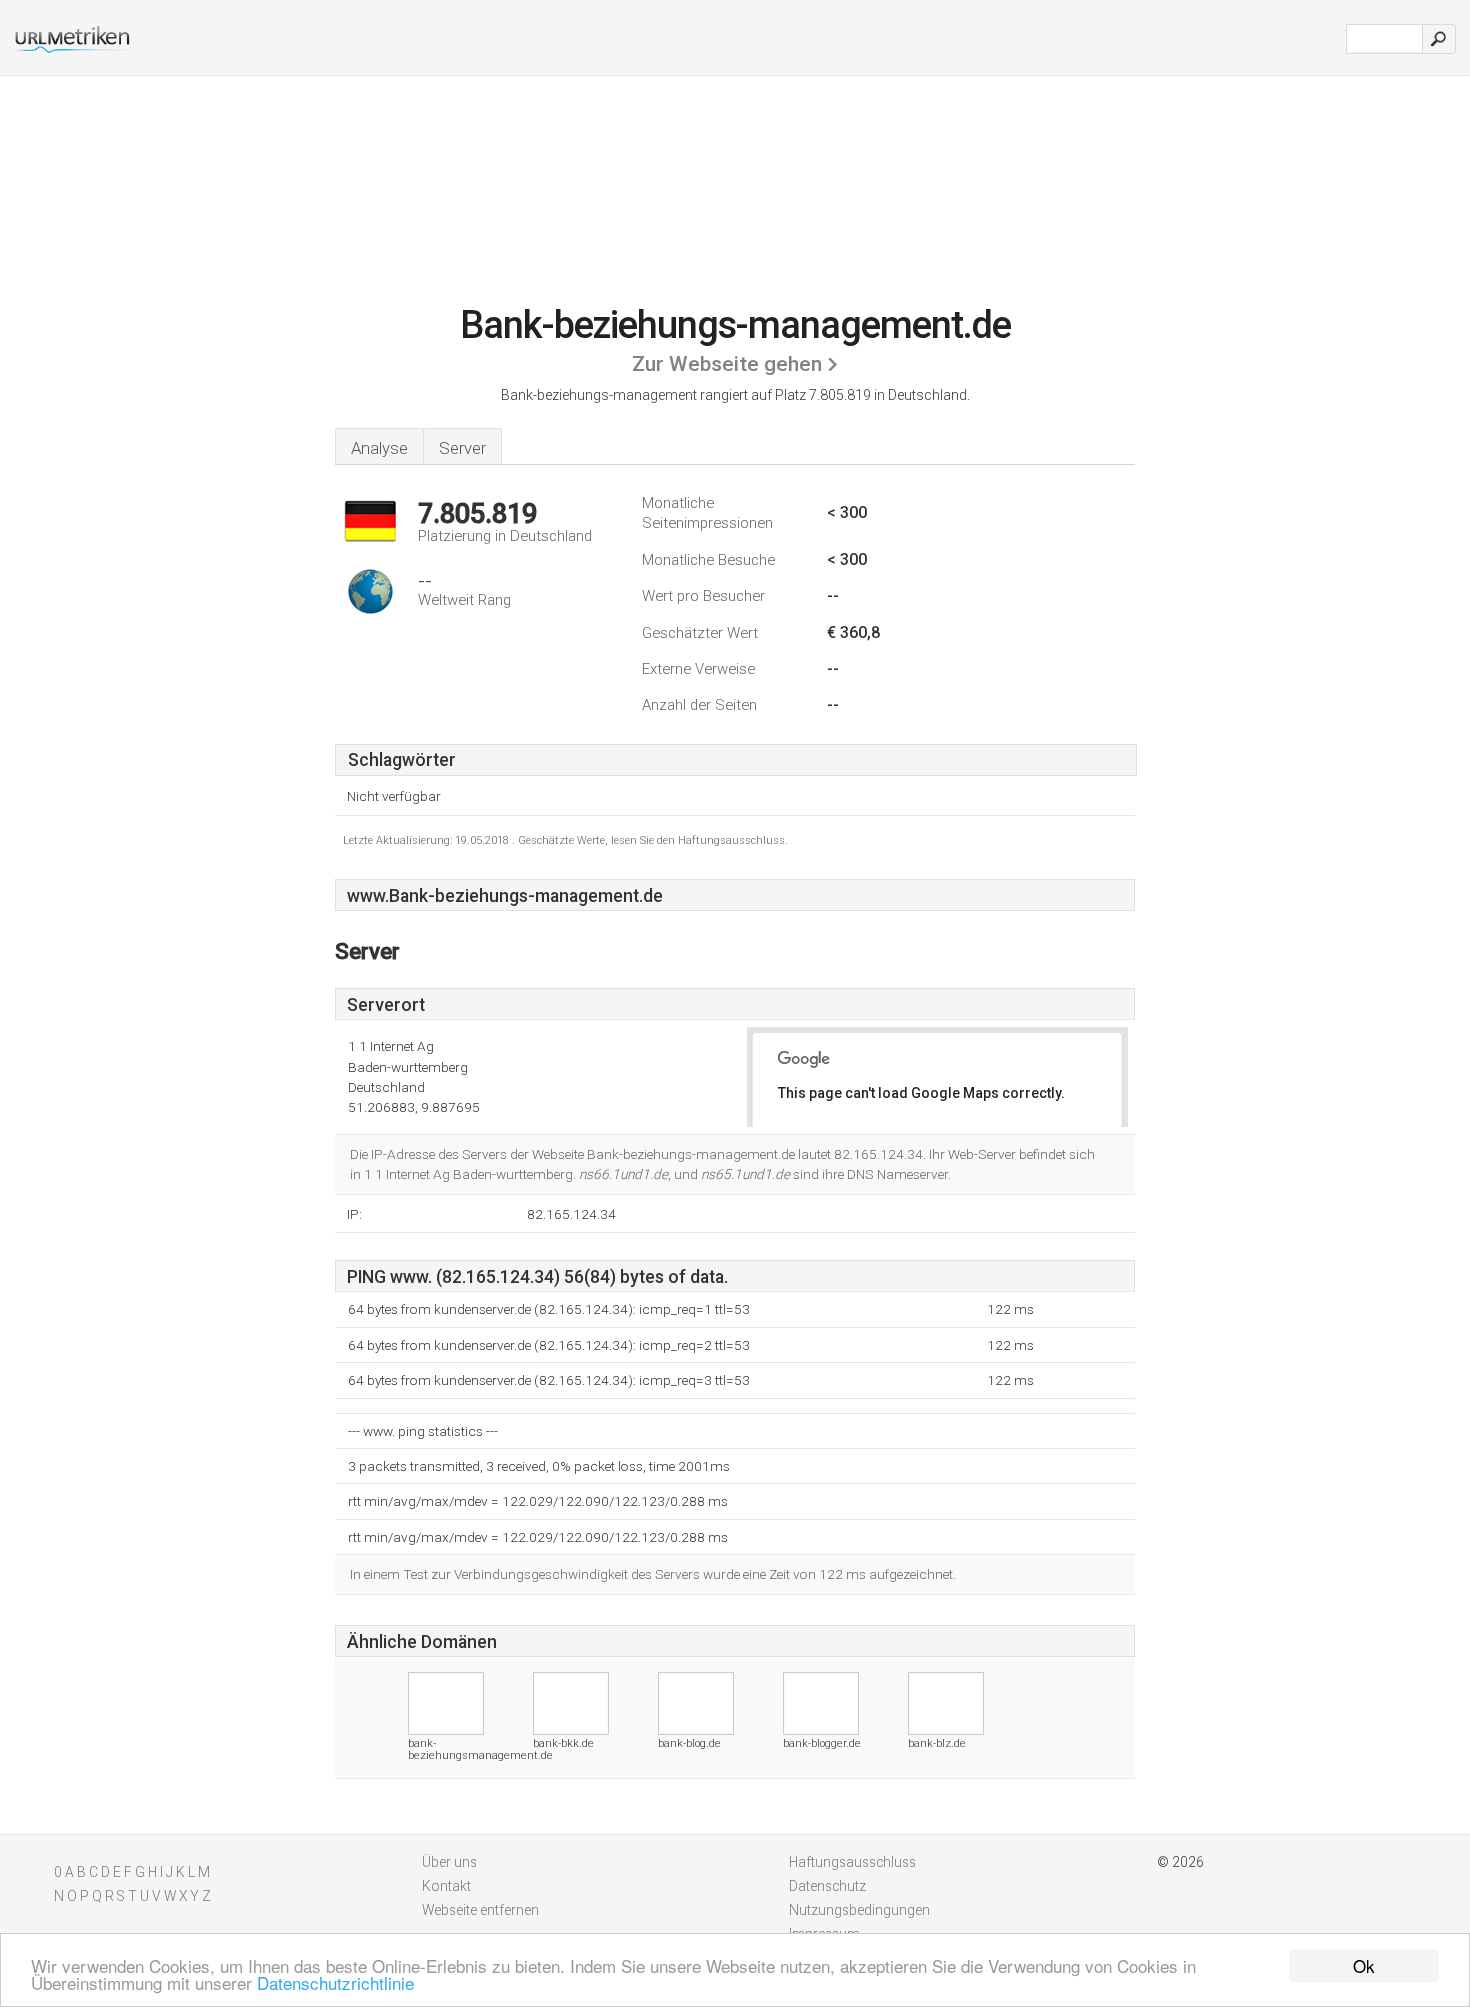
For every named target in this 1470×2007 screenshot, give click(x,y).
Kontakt (446, 1886)
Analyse (379, 448)
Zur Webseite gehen (727, 364)
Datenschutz (827, 1886)
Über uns (449, 1862)
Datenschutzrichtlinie (335, 1982)
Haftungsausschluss (852, 1862)
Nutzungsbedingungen (859, 1910)
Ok (1364, 1965)
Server (462, 448)
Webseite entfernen (480, 1910)
